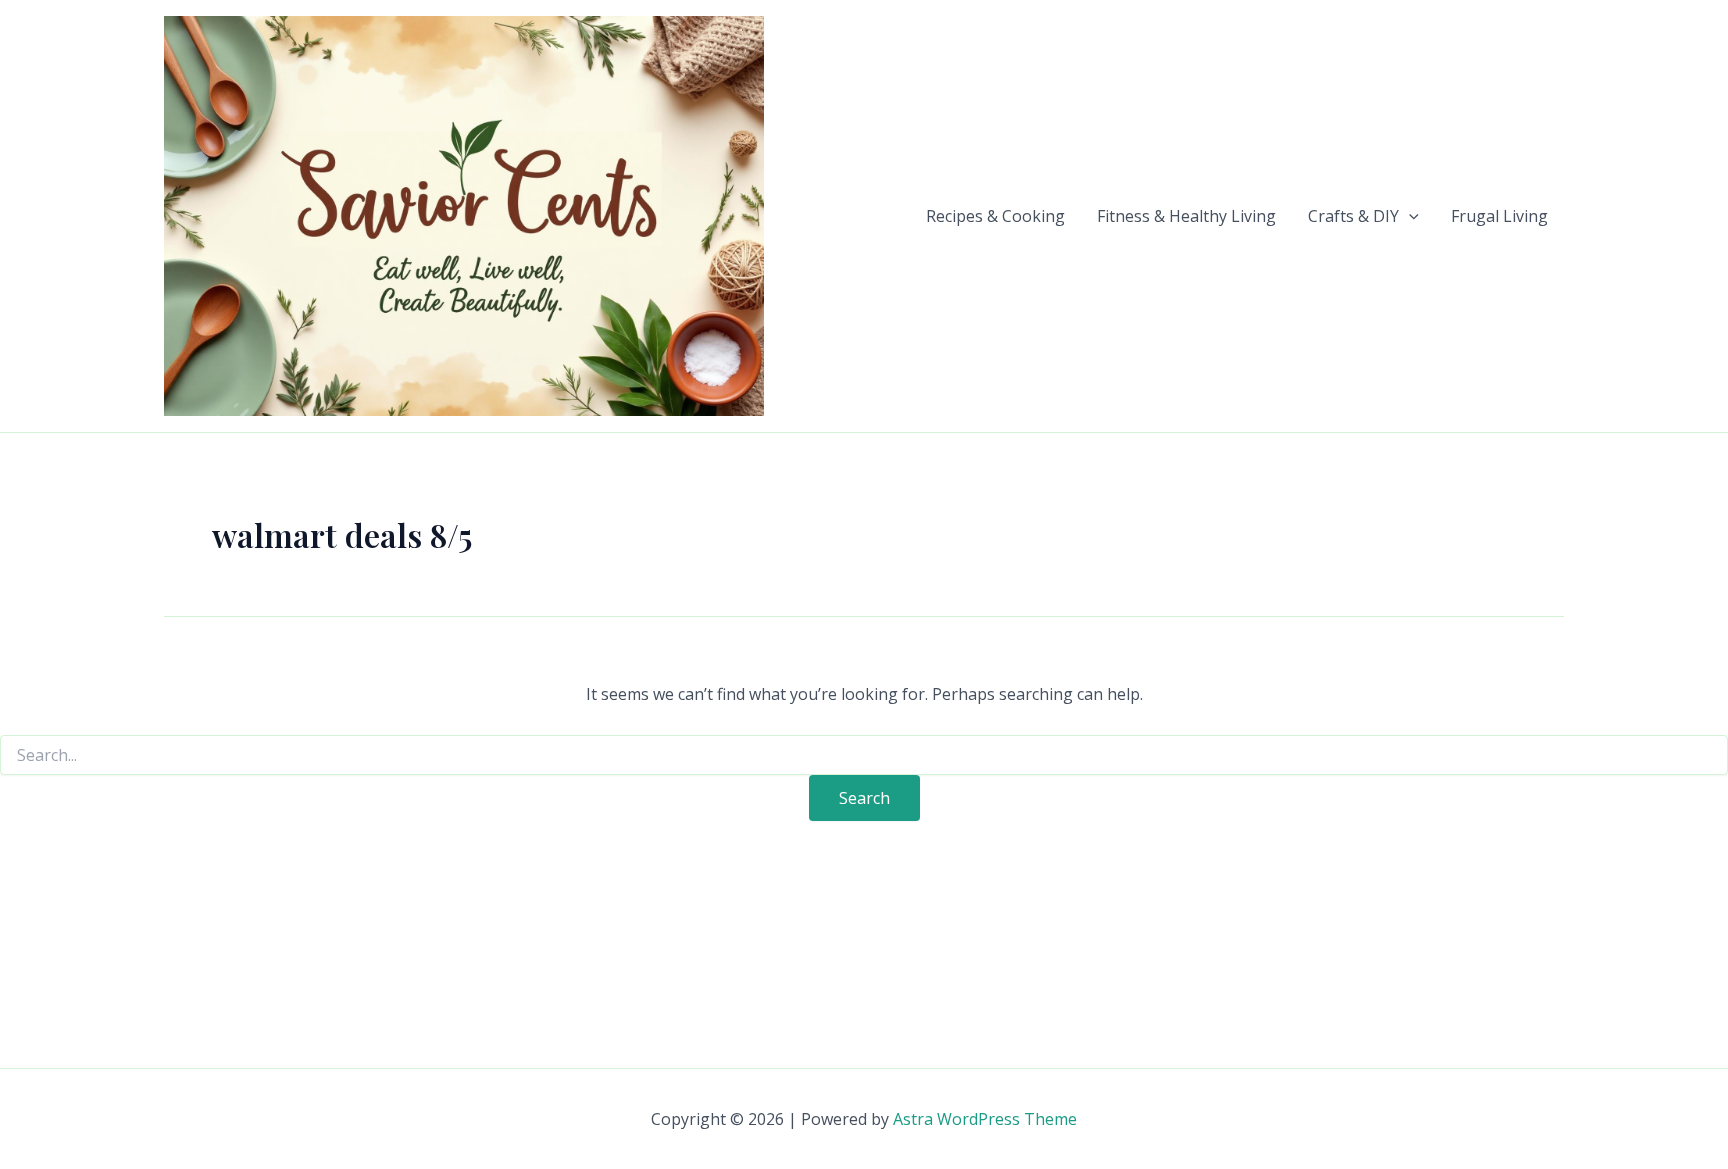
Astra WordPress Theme (985, 1119)
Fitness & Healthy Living (1186, 216)
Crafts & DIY (1353, 216)
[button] (1409, 216)
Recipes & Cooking (995, 216)
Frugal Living (1499, 216)
